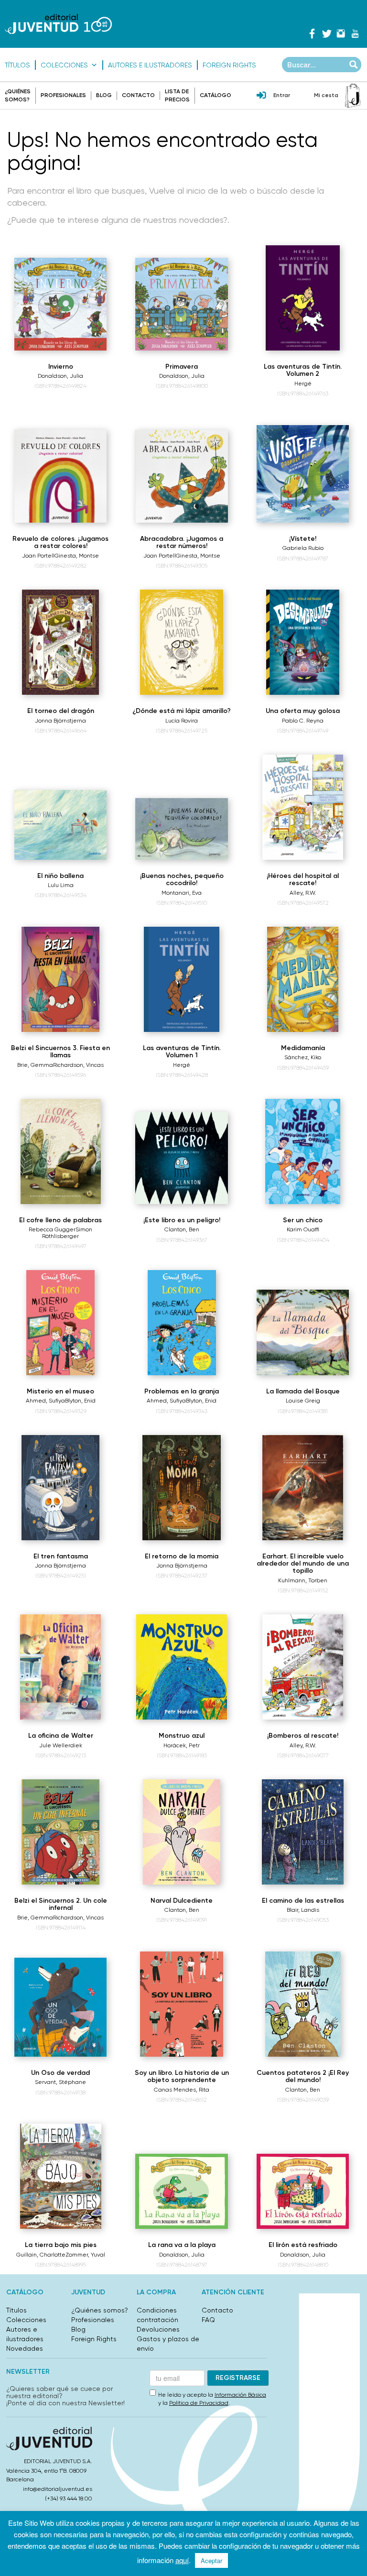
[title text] (58, 24)
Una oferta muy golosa (303, 711)
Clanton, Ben (182, 1229)
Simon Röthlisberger (67, 1233)
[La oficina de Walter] (61, 1667)
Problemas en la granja (182, 1391)
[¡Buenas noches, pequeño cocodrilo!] (181, 829)
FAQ (208, 2320)
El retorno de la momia (182, 1556)
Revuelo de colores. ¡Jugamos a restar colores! (60, 542)
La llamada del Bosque (303, 1391)
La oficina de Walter (61, 1736)
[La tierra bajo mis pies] (61, 2176)
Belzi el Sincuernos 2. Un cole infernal (61, 1904)
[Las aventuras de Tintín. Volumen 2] (303, 298)
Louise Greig (303, 1401)
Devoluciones (158, 2329)
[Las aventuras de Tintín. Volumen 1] (182, 979)
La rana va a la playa (182, 2245)
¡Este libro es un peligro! (182, 1220)
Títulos (17, 65)
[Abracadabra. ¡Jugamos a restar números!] (181, 476)
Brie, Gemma (35, 1065)
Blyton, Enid (80, 1401)
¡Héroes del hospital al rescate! (303, 879)
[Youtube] (355, 33)
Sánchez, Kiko (303, 1057)
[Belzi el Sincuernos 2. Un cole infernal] (60, 1832)
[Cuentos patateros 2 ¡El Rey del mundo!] (303, 2004)
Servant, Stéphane (60, 2082)
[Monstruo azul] (182, 1667)
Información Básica (240, 2395)
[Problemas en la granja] (182, 1323)
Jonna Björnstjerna (60, 721)
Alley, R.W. (303, 893)
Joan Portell (38, 556)
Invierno (61, 367)
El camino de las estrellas (303, 1901)
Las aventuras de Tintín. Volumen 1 (182, 1052)
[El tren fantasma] (60, 1488)
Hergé (303, 384)
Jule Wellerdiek (61, 1745)
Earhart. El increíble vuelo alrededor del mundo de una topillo (303, 1564)
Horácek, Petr (182, 1745)
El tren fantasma (61, 1556)
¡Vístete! (303, 539)
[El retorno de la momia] (181, 1488)
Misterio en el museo (60, 1391)
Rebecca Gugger (52, 1229)
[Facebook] (312, 33)
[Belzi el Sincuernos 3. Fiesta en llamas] (60, 979)
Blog (104, 95)
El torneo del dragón (61, 711)
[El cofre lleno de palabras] (61, 1151)
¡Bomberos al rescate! (303, 1736)
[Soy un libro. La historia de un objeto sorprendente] (181, 2004)
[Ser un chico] (302, 1151)
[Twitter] (326, 33)
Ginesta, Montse (77, 556)
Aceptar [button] (211, 2560)
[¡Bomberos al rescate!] (303, 1667)
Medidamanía (303, 1048)
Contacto (138, 95)
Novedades (25, 2348)
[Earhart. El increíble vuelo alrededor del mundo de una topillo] (303, 1488)
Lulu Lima (61, 885)
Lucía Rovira (182, 721)
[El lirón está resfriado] (303, 2192)
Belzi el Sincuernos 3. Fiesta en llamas (60, 1052)
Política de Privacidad (199, 2403)
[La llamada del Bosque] (303, 1332)
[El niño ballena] (60, 825)
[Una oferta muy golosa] (303, 642)
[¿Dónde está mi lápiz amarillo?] (182, 642)
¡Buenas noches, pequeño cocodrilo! (182, 879)
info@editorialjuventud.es (58, 2489)
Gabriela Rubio (303, 548)
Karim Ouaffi (303, 1229)
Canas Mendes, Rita (182, 2090)
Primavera (182, 367)
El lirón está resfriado (303, 2245)
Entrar (282, 95)
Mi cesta (326, 95)
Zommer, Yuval (85, 2255)
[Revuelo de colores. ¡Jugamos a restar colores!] (60, 476)
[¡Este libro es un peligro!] (181, 1158)
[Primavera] (181, 304)
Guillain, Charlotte (41, 2255)
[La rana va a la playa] (181, 2192)
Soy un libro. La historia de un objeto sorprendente (182, 2076)
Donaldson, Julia (60, 376)
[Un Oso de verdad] (60, 2007)
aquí (182, 2560)
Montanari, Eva (182, 893)
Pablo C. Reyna (303, 721)
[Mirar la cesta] (353, 96)
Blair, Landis (303, 1910)
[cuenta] (261, 96)
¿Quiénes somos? (100, 2310)
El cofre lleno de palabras (60, 1220)
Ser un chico (303, 1220)
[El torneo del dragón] (60, 642)
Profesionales (63, 95)
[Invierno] (60, 304)
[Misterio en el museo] (60, 1323)
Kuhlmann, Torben (303, 1580)
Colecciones (64, 65)
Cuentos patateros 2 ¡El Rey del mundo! (303, 2076)
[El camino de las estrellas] (303, 1832)
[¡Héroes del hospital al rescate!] (303, 807)
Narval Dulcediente (182, 1901)
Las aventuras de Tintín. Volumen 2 (303, 370)
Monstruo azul (182, 1736)
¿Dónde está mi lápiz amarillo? (182, 711)
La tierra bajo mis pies (61, 2245)
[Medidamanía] (303, 979)
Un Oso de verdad (60, 2073)
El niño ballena (60, 876)
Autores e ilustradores (150, 65)
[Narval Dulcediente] (182, 1832)
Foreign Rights (229, 65)
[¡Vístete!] (303, 474)
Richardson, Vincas (78, 1065)
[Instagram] (341, 33)
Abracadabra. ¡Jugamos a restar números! (182, 542)
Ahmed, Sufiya (45, 1401)
